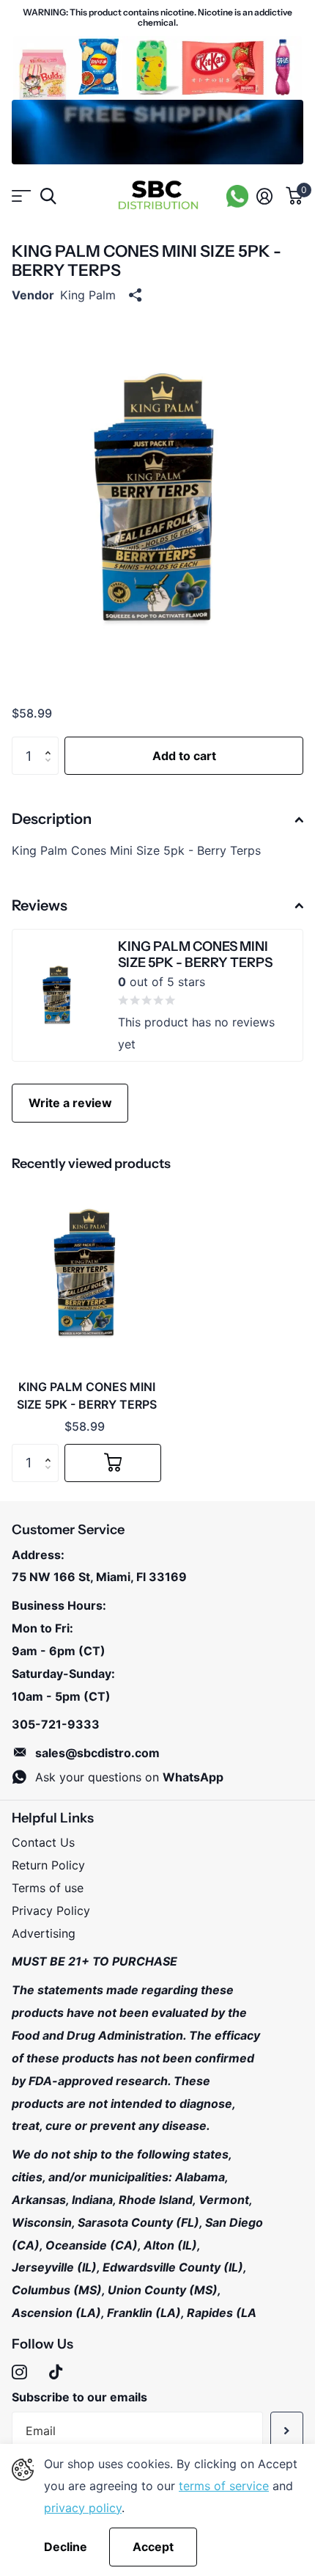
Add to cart (184, 756)
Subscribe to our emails (79, 2397)
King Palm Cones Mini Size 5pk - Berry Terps (87, 1395)
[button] (51, 742)
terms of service (224, 2486)
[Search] (48, 196)
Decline (66, 2547)
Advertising (44, 1933)
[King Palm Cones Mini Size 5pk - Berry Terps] (86, 1274)
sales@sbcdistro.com (97, 1753)
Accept (153, 2547)
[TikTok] (56, 2372)
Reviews (40, 905)
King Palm (88, 295)
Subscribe (287, 2431)
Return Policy (48, 1865)
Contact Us (43, 1842)
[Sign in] (264, 196)
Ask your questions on (129, 1777)
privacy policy (83, 2508)
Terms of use (48, 1888)
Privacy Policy (51, 1911)
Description (52, 819)
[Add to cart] (113, 1463)
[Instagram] (19, 2372)
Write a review (70, 1103)
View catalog (20, 196)
